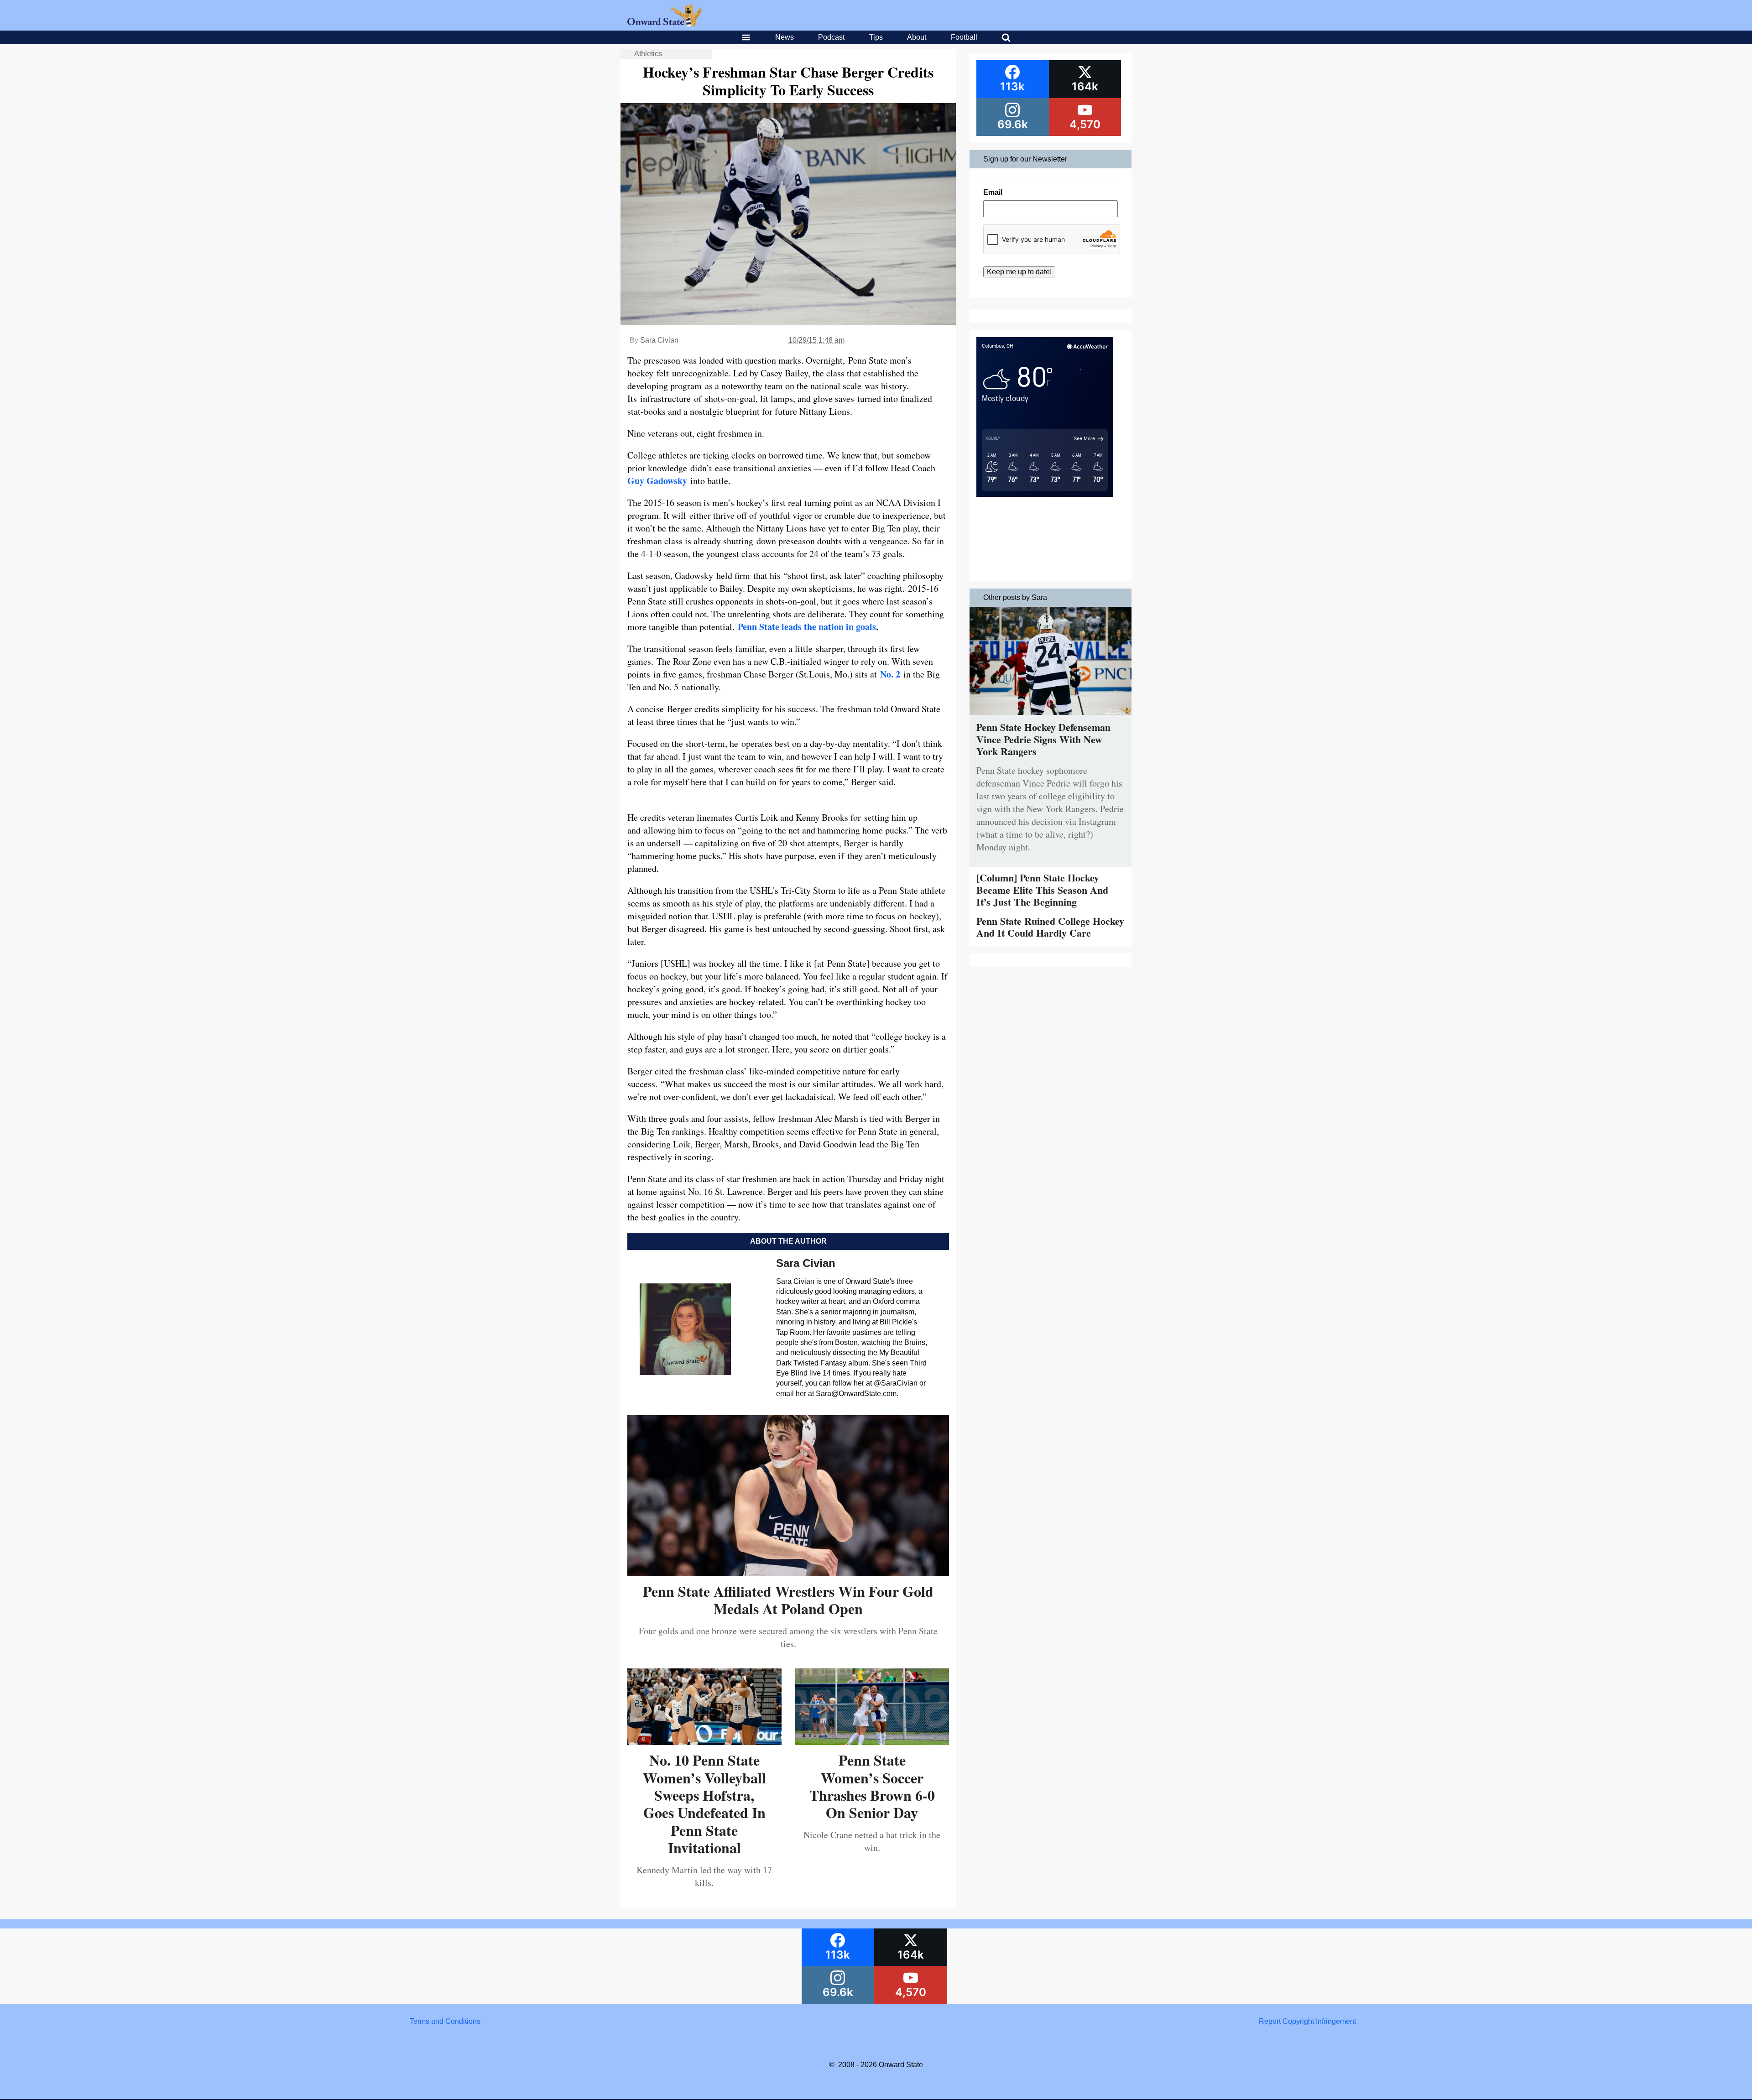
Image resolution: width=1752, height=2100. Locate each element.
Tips (876, 37)
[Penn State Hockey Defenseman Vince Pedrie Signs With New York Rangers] (1051, 717)
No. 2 (890, 674)
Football (964, 37)
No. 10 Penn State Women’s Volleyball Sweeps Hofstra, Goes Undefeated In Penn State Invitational (704, 1804)
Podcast (831, 37)
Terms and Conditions (445, 2021)
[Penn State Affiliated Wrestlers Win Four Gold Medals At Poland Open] (788, 1573)
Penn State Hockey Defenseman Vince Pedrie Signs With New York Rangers (1043, 739)
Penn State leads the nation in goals (807, 627)
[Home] (665, 24)
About (917, 37)
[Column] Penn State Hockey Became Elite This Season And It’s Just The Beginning (1042, 890)
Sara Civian (659, 340)
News (785, 37)
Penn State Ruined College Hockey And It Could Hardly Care (1050, 927)
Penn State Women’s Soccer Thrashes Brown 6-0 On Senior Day (872, 1786)
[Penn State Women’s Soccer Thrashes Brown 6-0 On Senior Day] (872, 1742)
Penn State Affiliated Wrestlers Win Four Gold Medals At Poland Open (788, 1600)
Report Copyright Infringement (1307, 2021)
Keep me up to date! (1019, 272)
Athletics (648, 54)
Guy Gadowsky (657, 481)
